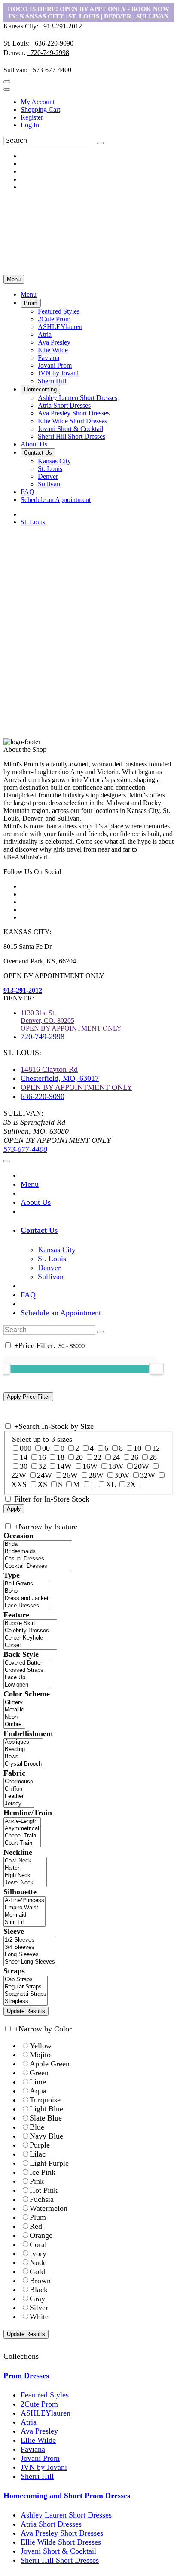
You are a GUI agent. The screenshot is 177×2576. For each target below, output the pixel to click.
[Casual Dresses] (38, 1559)
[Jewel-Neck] (25, 1883)
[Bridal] (38, 1544)
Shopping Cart (40, 109)
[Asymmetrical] (22, 1829)
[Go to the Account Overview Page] (7, 89)
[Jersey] (19, 1804)
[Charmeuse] (19, 1782)
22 (98, 1457)
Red (36, 2226)
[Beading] (23, 1750)
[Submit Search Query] (101, 1332)
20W (142, 1466)
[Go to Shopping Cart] (7, 82)
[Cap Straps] (26, 1980)
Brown (40, 2281)
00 (46, 1448)
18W (116, 1466)
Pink (37, 2181)
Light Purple (49, 2163)
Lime (38, 2082)
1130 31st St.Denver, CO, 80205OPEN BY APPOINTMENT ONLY (71, 1020)
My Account (38, 102)
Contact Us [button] (39, 1230)
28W (96, 1475)
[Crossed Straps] (26, 1670)
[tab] (97, 1230)
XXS (19, 1484)
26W (70, 1475)
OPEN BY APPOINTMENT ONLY (76, 1087)
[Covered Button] (26, 1663)
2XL (133, 1484)
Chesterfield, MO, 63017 (60, 1078)
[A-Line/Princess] (24, 1900)
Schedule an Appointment (61, 1313)
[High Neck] (25, 1876)
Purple (40, 2145)
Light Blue (46, 2109)
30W (122, 1475)
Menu (14, 279)
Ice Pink (43, 2172)
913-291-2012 (61, 26)
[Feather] (19, 1796)
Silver (39, 2308)
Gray (37, 2299)
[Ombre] (14, 1725)
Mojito (40, 2055)
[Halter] (25, 1868)
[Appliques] (23, 1742)
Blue (37, 2127)
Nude (38, 2262)
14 (24, 1457)
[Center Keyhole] (30, 1638)
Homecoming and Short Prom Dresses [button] (67, 2496)
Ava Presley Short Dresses (62, 2533)
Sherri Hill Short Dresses (60, 2560)
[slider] (156, 1369)
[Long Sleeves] (30, 1955)
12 (156, 1448)
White (39, 2317)
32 (42, 1466)
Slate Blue (46, 2118)
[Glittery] (14, 1703)
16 (42, 1457)
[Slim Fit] (24, 1922)
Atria (29, 2422)
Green (39, 2073)
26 (134, 1457)
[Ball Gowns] (27, 1584)
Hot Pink (44, 2190)
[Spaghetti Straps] (26, 1994)
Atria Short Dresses (51, 2524)
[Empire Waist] (24, 1908)
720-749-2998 (48, 53)
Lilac (38, 2154)
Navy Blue (46, 2136)
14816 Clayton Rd (49, 1069)
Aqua (38, 2091)
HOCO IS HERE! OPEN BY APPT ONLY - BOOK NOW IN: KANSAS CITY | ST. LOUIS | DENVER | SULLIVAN (88, 13)
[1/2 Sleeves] (30, 1940)
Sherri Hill (37, 2476)
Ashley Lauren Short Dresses (66, 2515)
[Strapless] (26, 2002)
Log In (30, 125)
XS (42, 1484)
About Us (36, 1202)
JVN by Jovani (44, 2467)
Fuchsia (42, 2199)
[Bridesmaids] (38, 1552)
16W (90, 1466)
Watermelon (49, 2208)
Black (39, 2290)
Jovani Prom (40, 2458)
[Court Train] (22, 1843)
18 (61, 1457)
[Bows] (23, 1757)
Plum (38, 2217)
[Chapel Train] (22, 1836)
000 (26, 1448)
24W (44, 1475)
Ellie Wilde (38, 2440)
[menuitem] (97, 102)
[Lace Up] (26, 1678)
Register (32, 117)
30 (24, 1466)
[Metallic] (14, 1710)
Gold (37, 2271)
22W (19, 1475)
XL (111, 1484)
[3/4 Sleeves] (30, 1947)
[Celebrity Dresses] (30, 1631)
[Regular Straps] (26, 1987)
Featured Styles (45, 2395)
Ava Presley (39, 2431)
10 (137, 1448)
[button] (29, 294)
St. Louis (33, 522)
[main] (88, 636)
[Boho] (27, 1591)
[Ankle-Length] (22, 1821)
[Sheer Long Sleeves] (30, 1962)
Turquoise (45, 2100)
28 (153, 1457)
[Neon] (14, 1717)
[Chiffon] (19, 1789)
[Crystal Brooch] (23, 1764)
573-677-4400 (50, 70)
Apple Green (50, 2064)
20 (79, 1457)
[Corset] (30, 1645)
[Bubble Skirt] (30, 1623)
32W (148, 1475)
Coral (38, 2244)
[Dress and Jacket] (27, 1599)
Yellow (41, 2046)
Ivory (38, 2253)
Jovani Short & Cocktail (58, 2551)
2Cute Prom (39, 2404)
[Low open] (26, 1685)
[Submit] (100, 143)
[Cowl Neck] (25, 1861)
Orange (41, 2235)
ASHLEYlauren (46, 2413)
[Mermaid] (24, 1915)
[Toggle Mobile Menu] (7, 1161)
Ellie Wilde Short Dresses (61, 2542)
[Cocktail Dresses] (38, 1566)
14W (64, 1466)
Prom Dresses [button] (26, 2376)
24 (116, 1457)
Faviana (33, 2449)
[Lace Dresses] (27, 1606)
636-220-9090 (52, 43)
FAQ (28, 1295)
